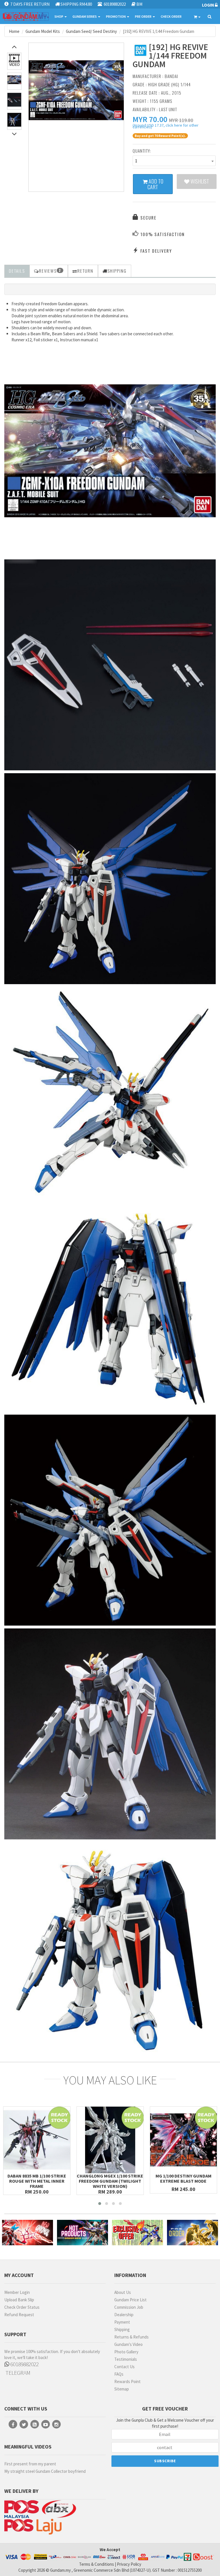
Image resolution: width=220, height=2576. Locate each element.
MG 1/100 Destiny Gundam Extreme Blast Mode (183, 2178)
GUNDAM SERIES (85, 16)
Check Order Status (22, 2307)
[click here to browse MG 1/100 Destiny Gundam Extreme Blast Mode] (183, 2140)
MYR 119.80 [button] (181, 120)
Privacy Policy (129, 2564)
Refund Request (19, 2315)
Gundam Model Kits (43, 31)
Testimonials (126, 2359)
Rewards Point (127, 2381)
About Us (123, 2292)
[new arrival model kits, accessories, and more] (27, 2233)
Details (17, 271)
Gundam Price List (130, 2300)
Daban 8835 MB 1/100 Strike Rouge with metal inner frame (37, 2181)
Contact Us (124, 2367)
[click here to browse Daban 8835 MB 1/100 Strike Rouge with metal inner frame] (37, 2140)
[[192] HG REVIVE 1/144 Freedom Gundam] (76, 90)
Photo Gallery (126, 2352)
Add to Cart (155, 184)
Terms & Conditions (97, 2564)
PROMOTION (116, 16)
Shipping (122, 2329)
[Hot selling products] (82, 2233)
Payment (122, 2322)
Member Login (17, 2292)
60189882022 (24, 2364)
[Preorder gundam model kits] (192, 2233)
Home (14, 31)
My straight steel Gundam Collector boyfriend (45, 2471)
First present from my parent (30, 2464)
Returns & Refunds (131, 2337)
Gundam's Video (128, 2344)
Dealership (124, 2315)
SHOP (59, 16)
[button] (150, 119)
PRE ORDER (144, 16)
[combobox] (174, 161)
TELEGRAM (17, 2373)
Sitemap (122, 2389)
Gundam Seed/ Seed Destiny (91, 31)
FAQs (119, 2374)
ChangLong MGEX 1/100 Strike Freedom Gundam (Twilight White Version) (110, 2181)
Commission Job (129, 2307)
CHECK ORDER (171, 16)
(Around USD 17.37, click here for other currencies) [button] (166, 127)
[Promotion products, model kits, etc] (137, 2233)
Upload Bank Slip (19, 2300)
